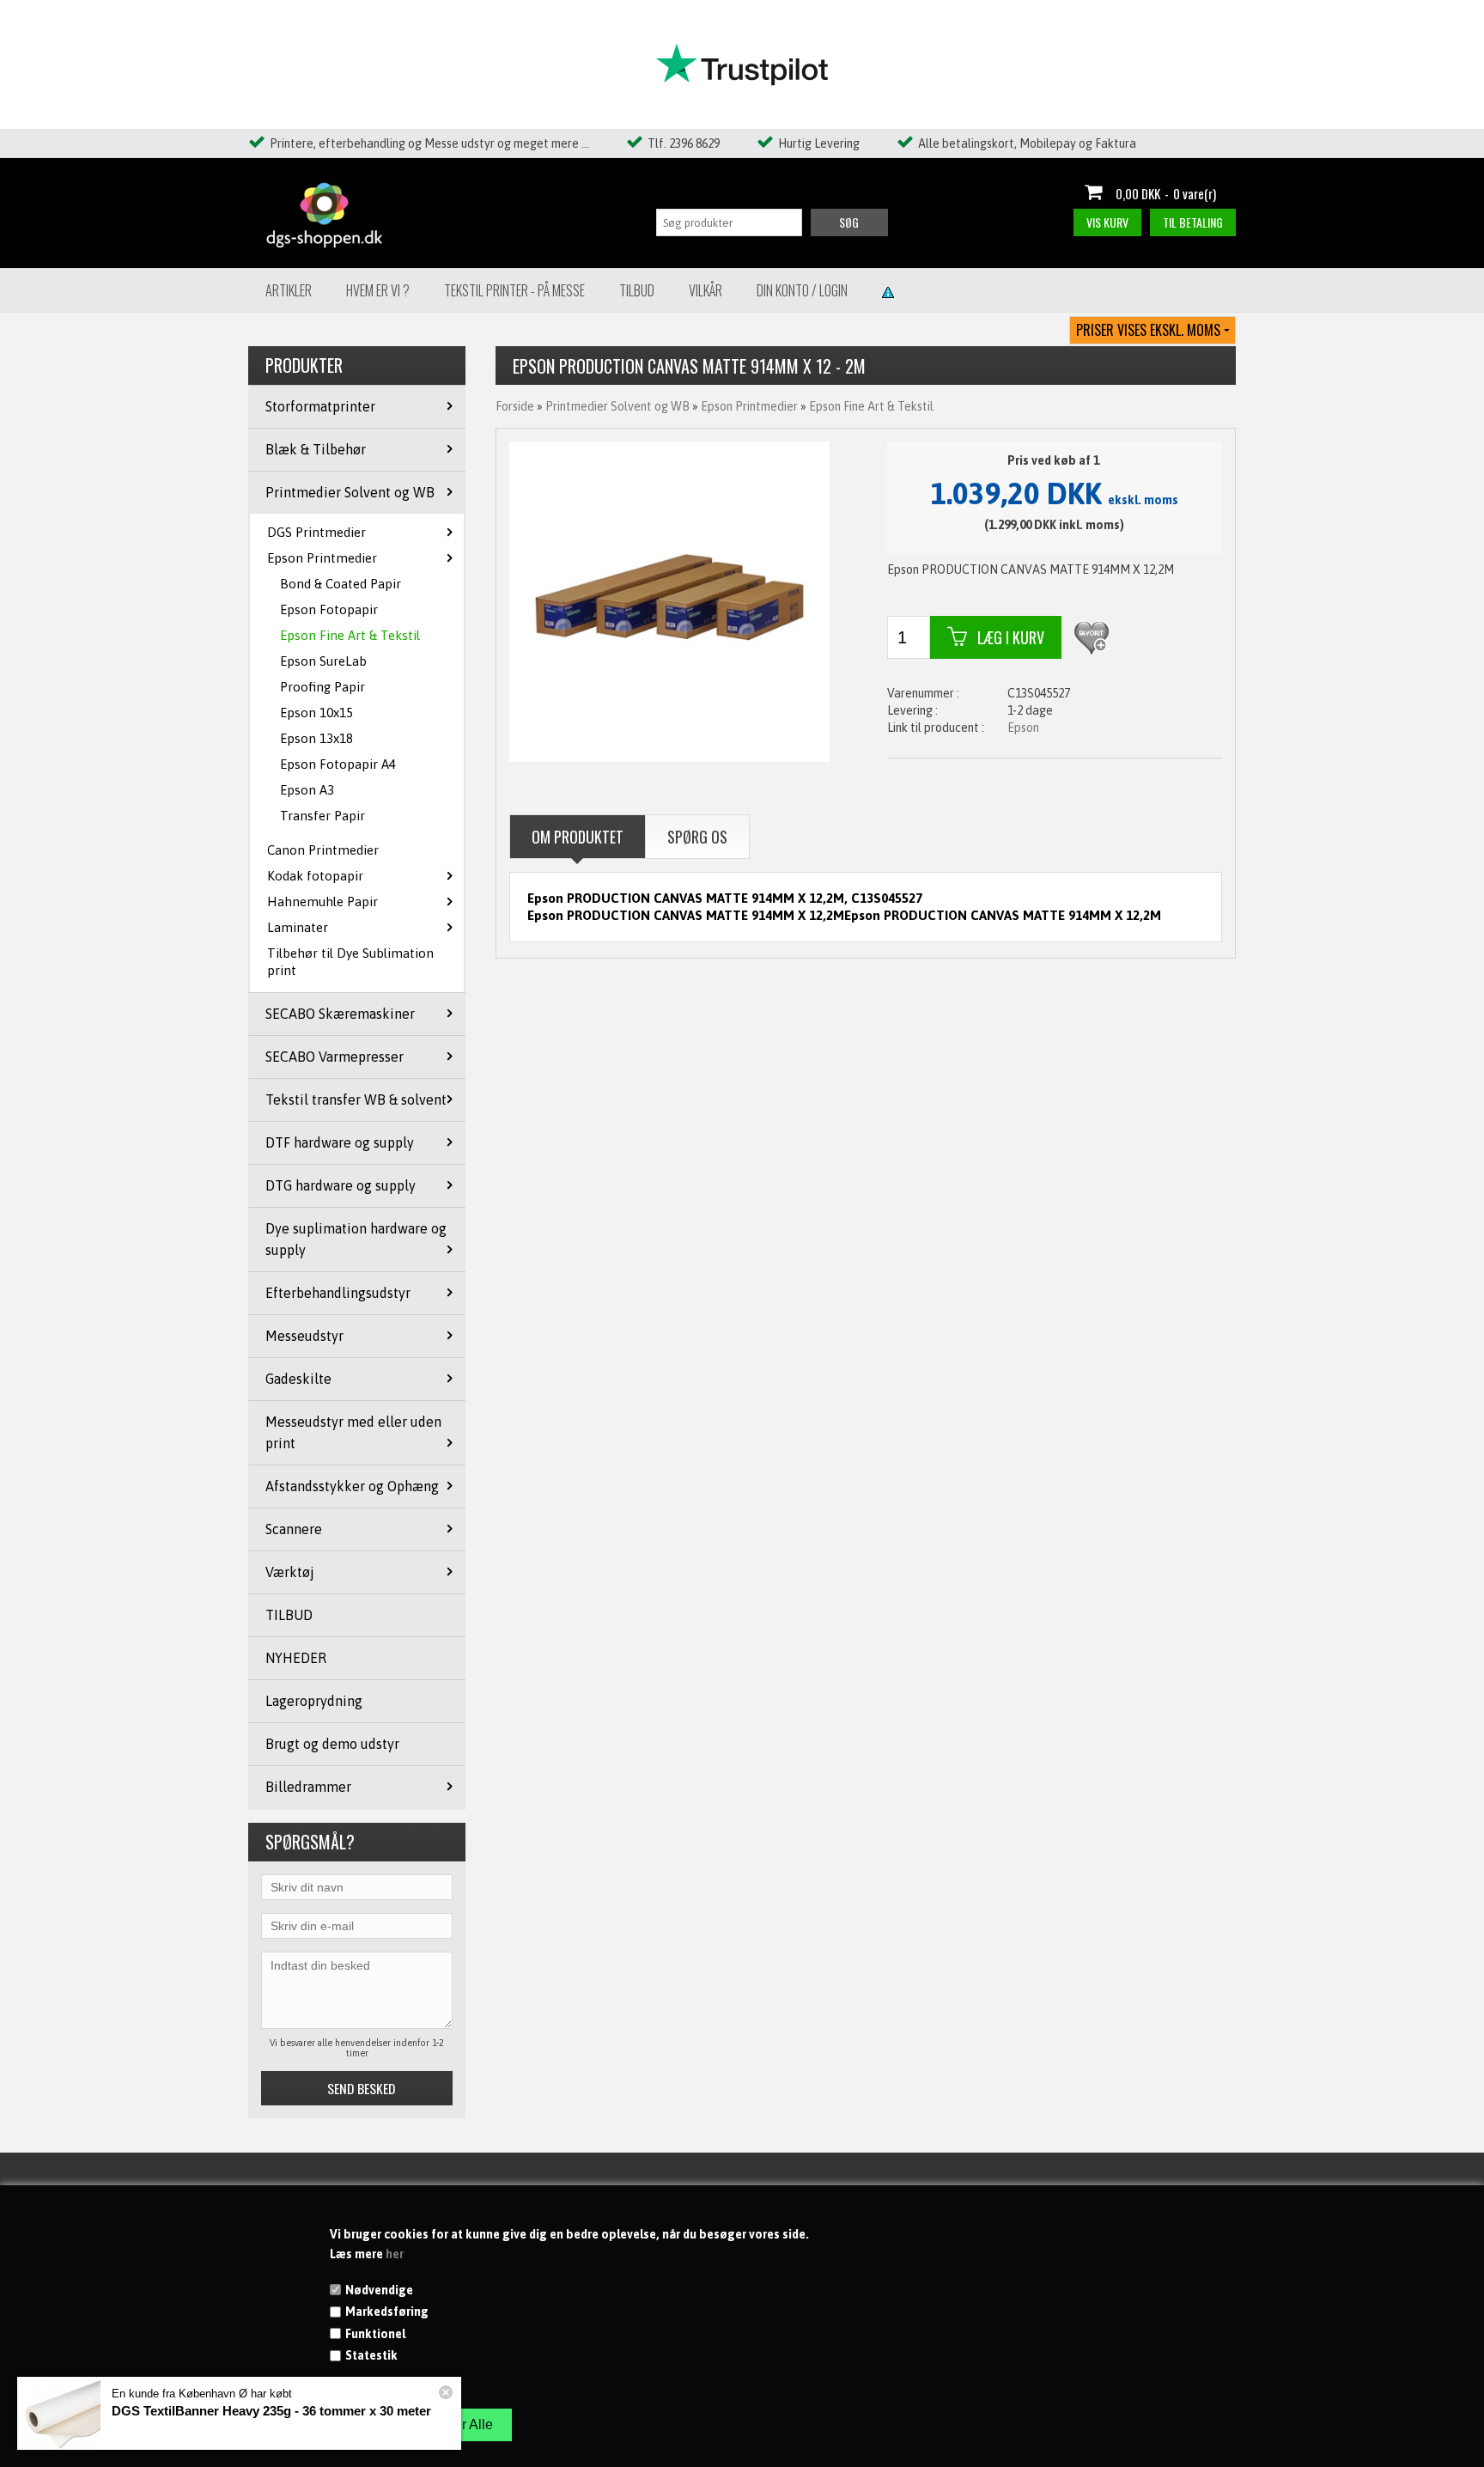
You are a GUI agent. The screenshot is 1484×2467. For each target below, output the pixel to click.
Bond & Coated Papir (341, 584)
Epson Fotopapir (329, 609)
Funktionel (375, 2334)
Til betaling (1193, 222)
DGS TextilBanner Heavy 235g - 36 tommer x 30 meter (271, 2411)
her (395, 2254)
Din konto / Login (802, 290)
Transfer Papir (322, 816)
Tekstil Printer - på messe (514, 290)
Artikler (289, 290)
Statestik (371, 2355)
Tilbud (637, 290)
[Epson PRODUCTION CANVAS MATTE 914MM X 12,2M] (670, 600)
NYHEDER (296, 1658)
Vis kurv (1107, 222)
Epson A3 (307, 790)
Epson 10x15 (316, 713)
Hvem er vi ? (378, 290)
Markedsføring (387, 2312)
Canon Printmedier (323, 850)
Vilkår (706, 290)
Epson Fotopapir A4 (338, 764)
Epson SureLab (323, 661)
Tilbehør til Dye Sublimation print (350, 962)
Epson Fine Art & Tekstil (350, 635)
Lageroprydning (314, 1701)
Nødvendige (379, 2290)
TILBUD (289, 1615)
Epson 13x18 (316, 738)
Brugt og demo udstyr (332, 1744)
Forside (515, 406)
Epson (1023, 728)
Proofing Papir (322, 687)
